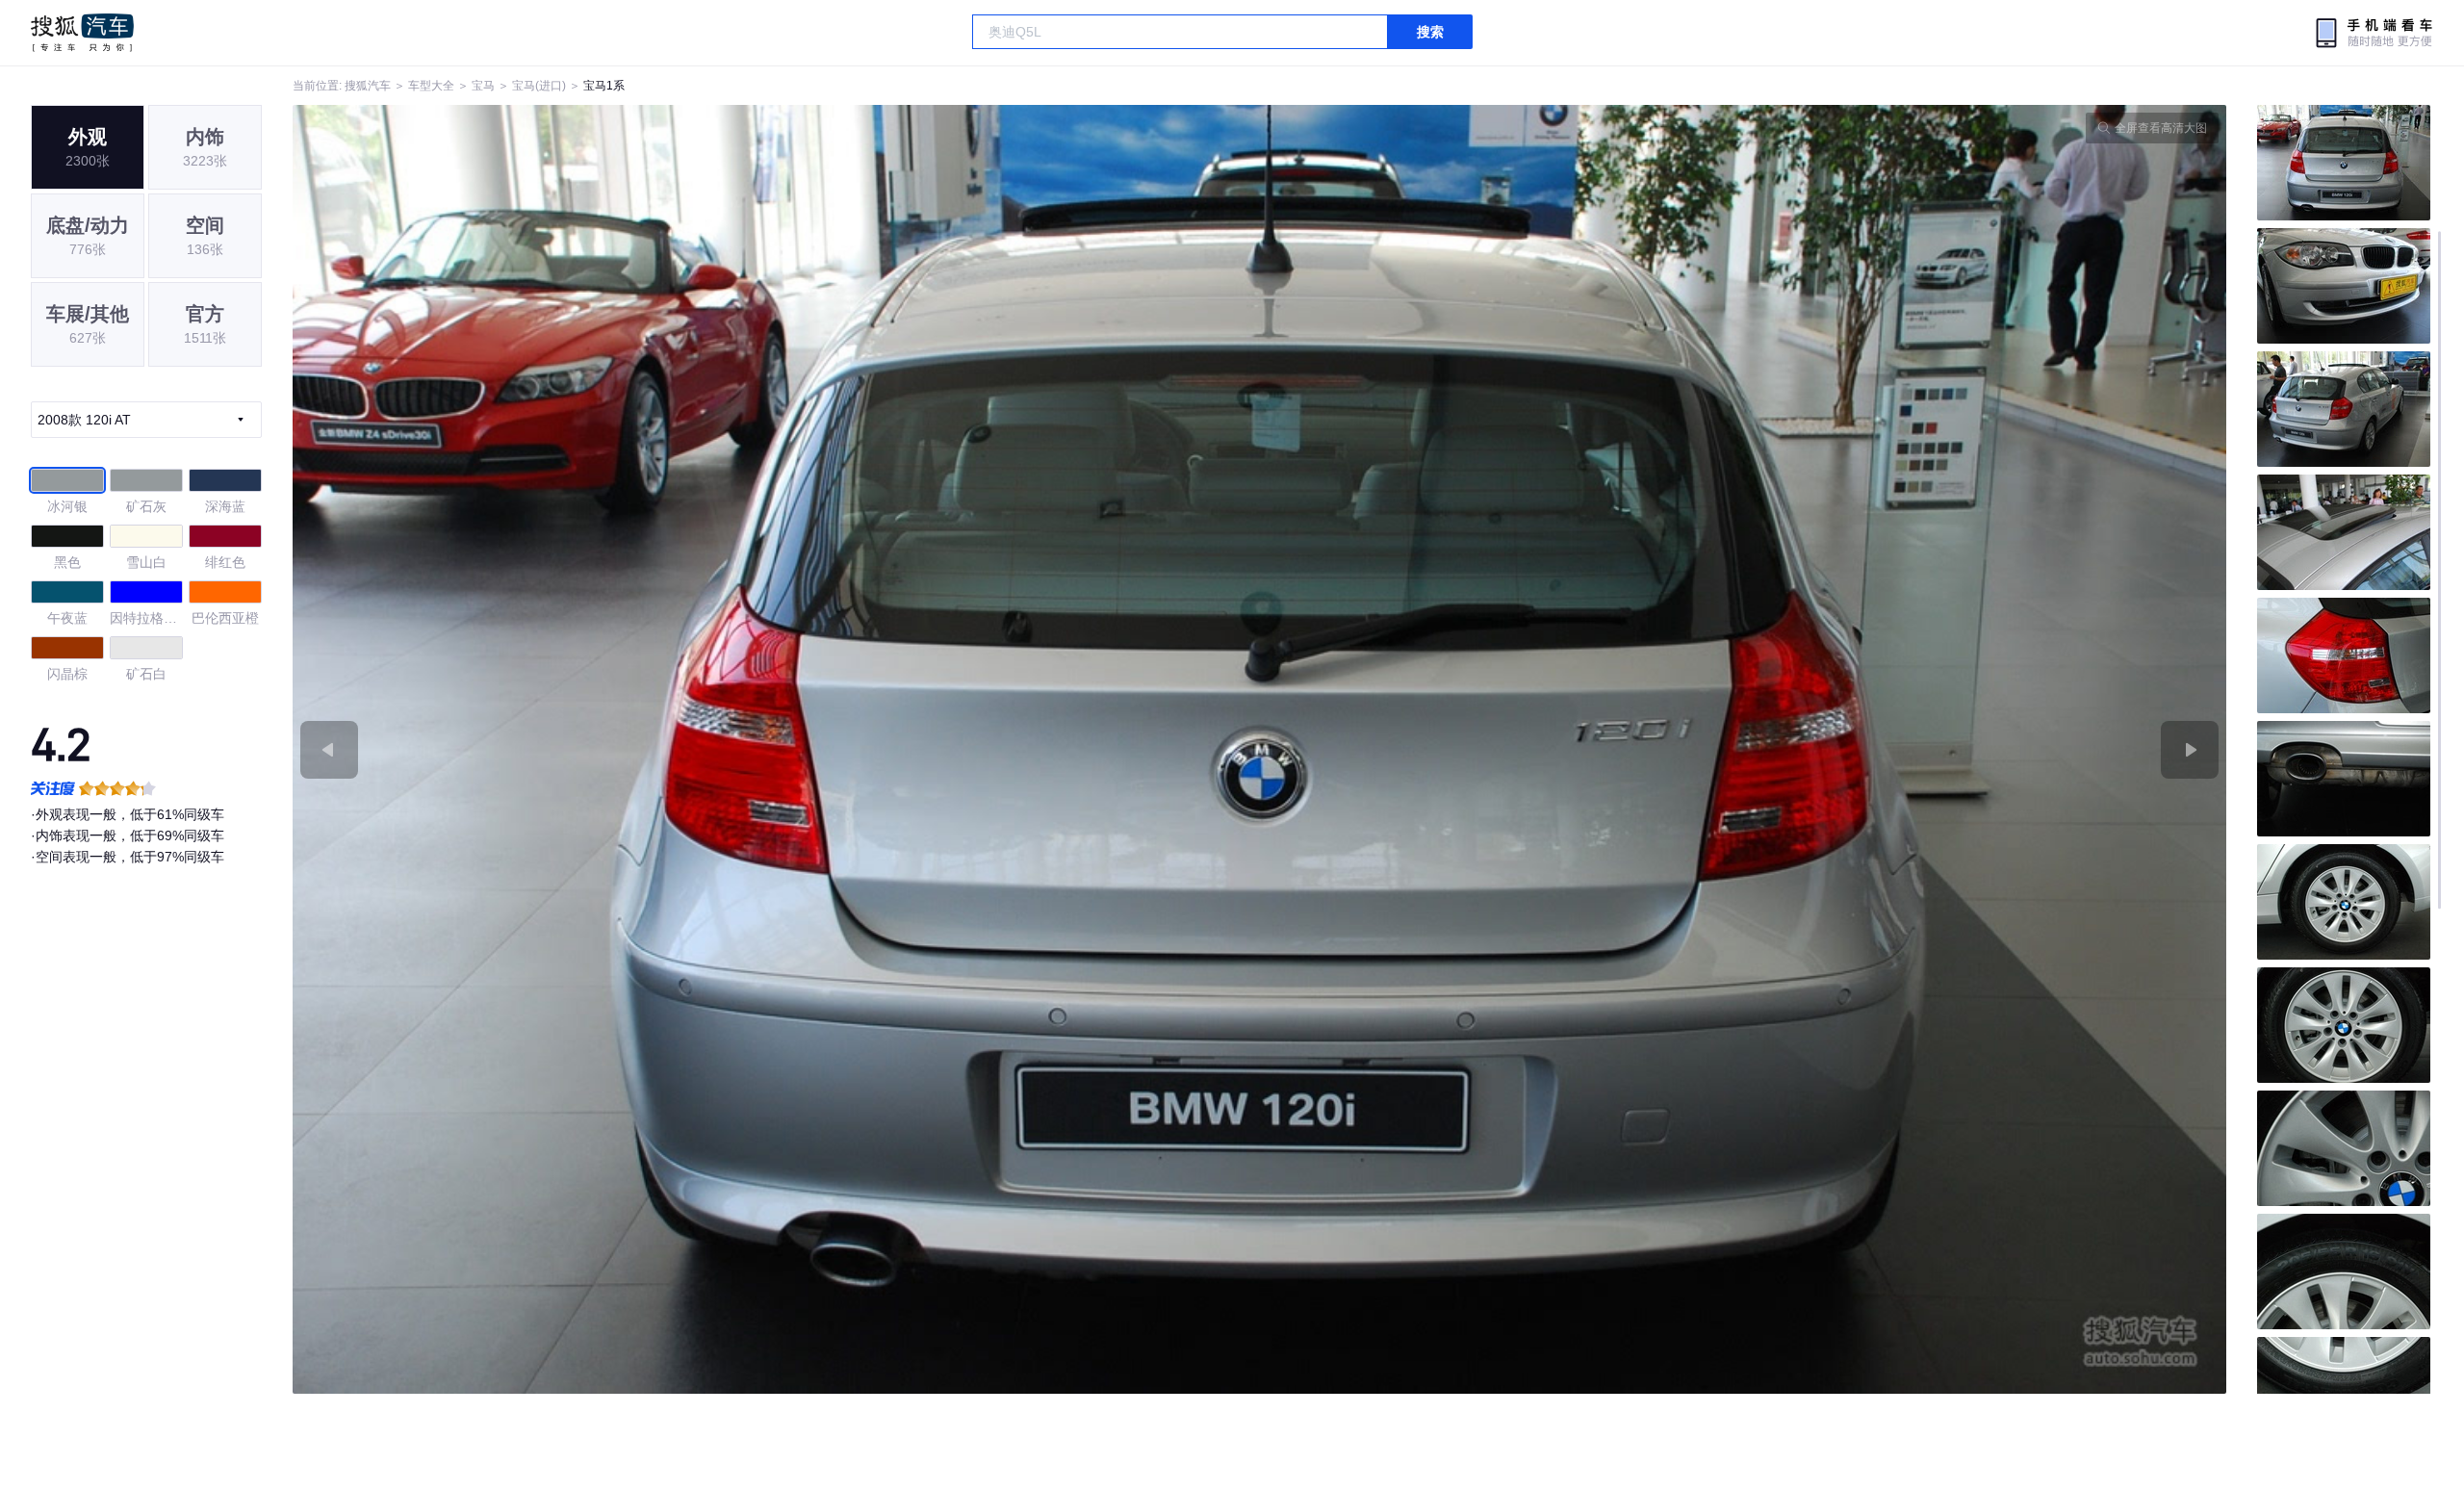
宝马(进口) (539, 86)
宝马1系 (604, 86)
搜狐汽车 (82, 33)
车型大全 (431, 86)
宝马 (483, 86)
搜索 (1430, 32)
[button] (776, 749)
